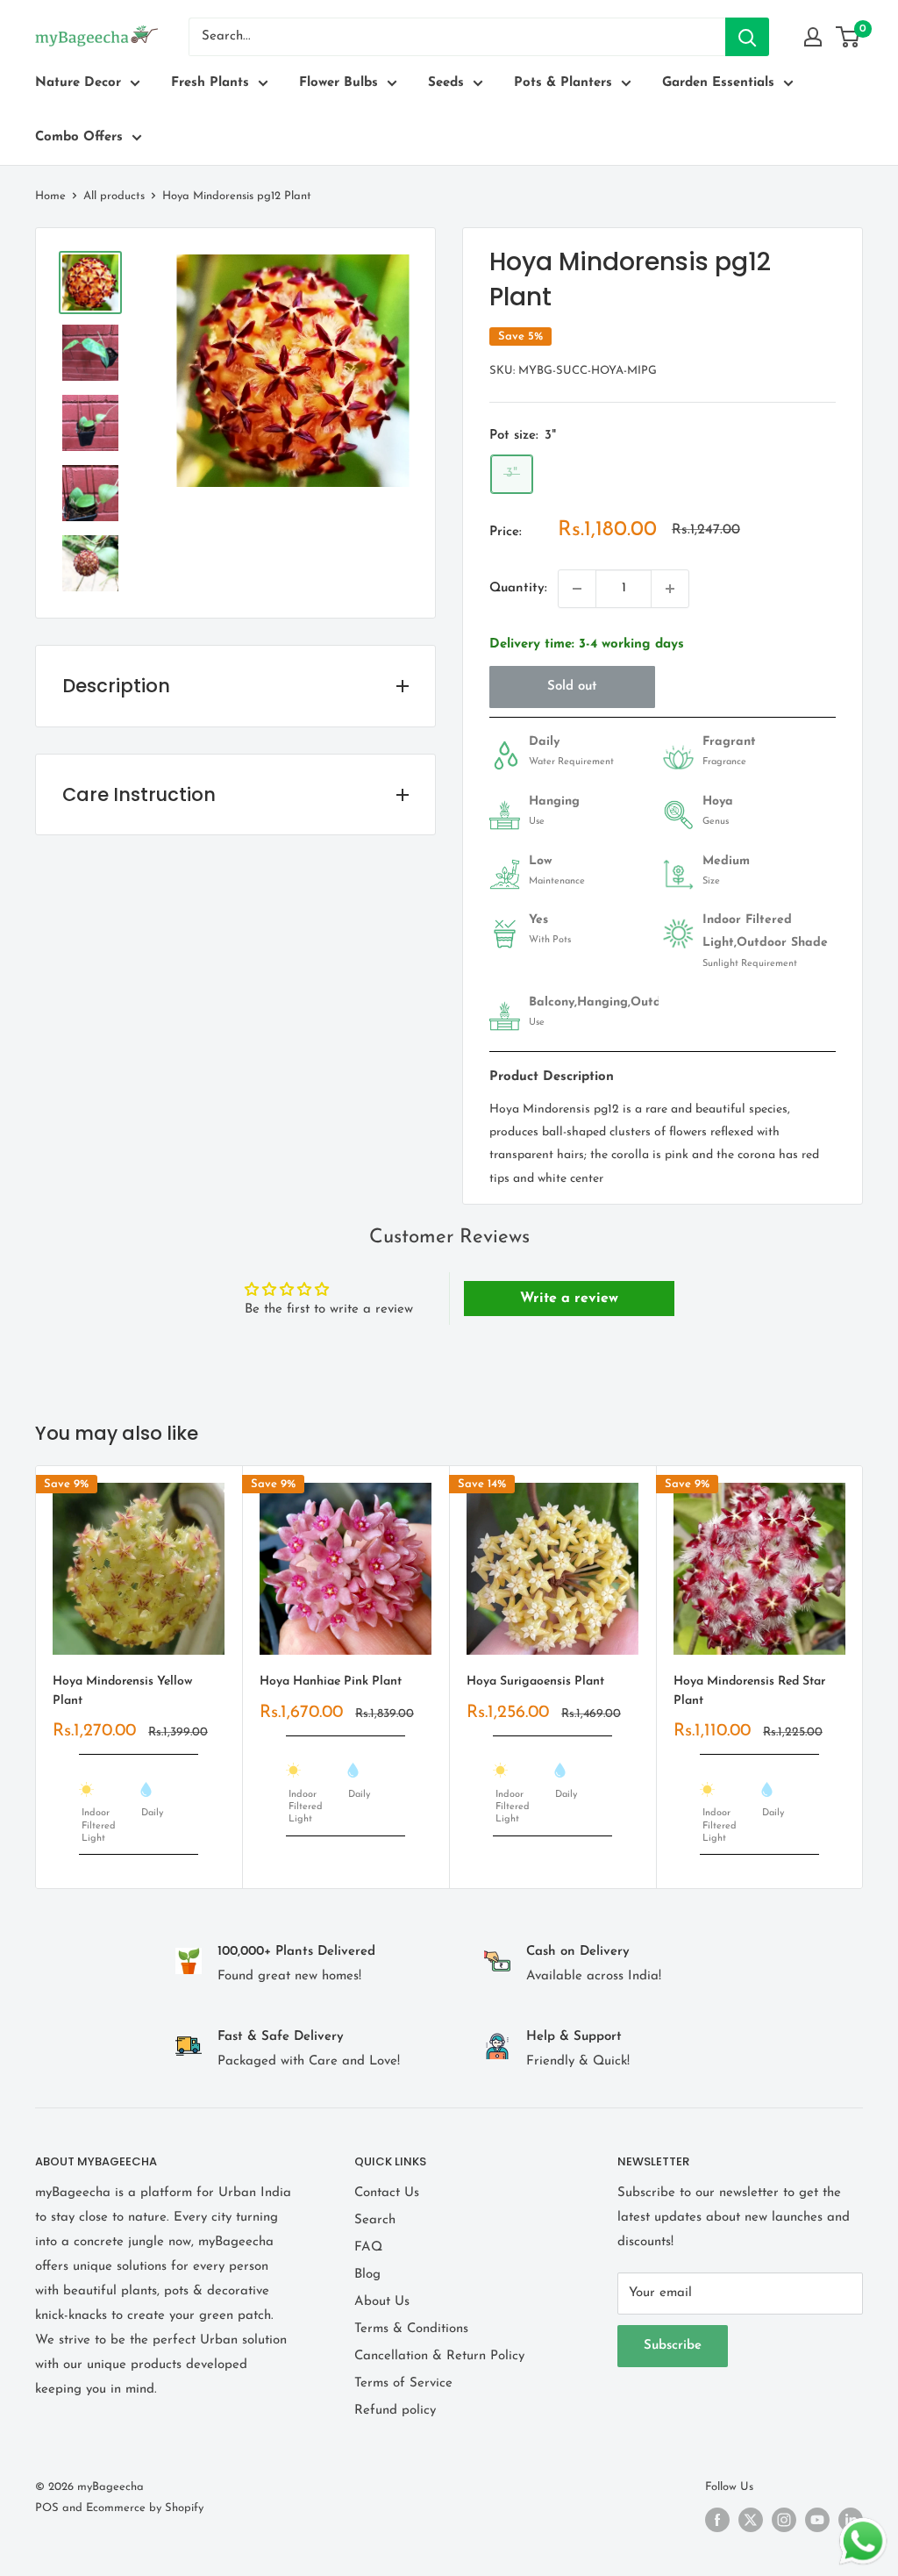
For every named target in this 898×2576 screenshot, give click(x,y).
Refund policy (395, 2411)
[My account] (813, 37)
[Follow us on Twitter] (751, 2520)
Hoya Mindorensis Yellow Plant (122, 1691)
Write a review (569, 1299)
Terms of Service (403, 2383)
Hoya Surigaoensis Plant (535, 1682)
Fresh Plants (210, 83)
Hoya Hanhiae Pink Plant (331, 1682)
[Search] (747, 37)
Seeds (446, 83)
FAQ (368, 2247)
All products (114, 196)
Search (375, 2220)
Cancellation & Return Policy (439, 2356)
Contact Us (387, 2193)
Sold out (572, 687)
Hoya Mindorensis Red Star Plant (749, 1691)
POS (47, 2508)
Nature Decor (78, 83)
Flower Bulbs (339, 83)
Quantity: (518, 588)
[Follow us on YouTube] (817, 2520)
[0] (848, 37)
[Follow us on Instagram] (784, 2520)
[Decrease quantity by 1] (577, 589)
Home (50, 196)
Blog (367, 2275)
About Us (382, 2302)
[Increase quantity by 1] (670, 589)
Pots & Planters (563, 83)
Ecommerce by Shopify (145, 2508)
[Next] (863, 1677)
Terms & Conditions (411, 2329)
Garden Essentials (718, 83)
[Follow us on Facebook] (717, 2520)
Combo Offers (79, 137)
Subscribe (673, 2346)
